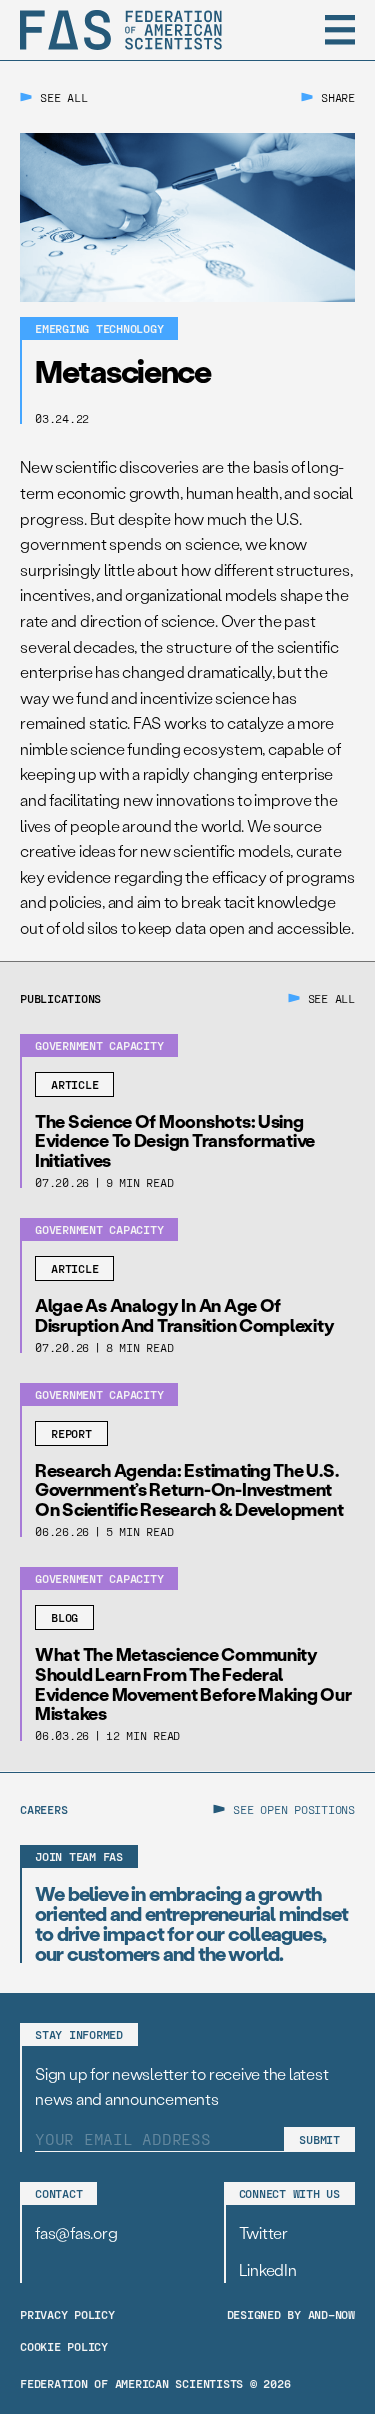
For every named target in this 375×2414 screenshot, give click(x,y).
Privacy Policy (67, 2314)
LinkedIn (268, 2269)
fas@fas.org (76, 2232)
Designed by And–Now (291, 2314)
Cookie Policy (64, 2346)
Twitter (263, 2232)
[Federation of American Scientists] (121, 30)
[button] (340, 30)
